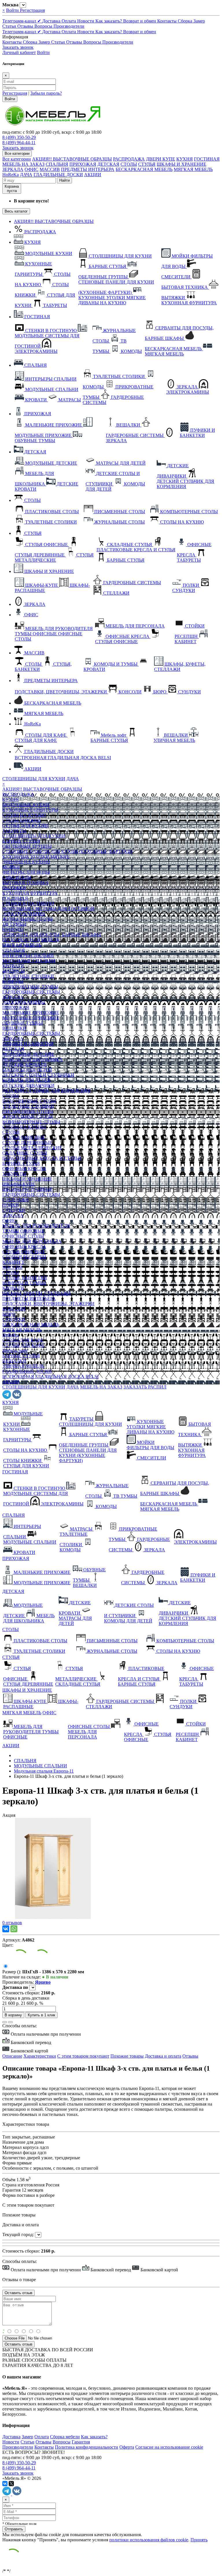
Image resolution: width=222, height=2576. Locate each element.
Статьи (10, 26)
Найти (64, 180)
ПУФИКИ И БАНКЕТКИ (28, 1044)
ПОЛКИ (11, 1205)
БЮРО (9, 1314)
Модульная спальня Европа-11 (44, 1771)
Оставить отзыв (18, 2344)
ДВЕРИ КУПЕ (161, 159)
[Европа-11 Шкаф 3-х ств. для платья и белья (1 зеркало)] (53, 1917)
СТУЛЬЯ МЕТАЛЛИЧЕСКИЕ (32, 1148)
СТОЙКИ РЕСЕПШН (24, 1257)
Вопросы (44, 26)
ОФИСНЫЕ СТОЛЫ (23, 1236)
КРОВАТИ (13, 966)
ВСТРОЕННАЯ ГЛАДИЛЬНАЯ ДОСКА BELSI (50, 1377)
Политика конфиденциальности (87, 2447)
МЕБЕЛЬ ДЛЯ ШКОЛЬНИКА (33, 1059)
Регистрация (32, 10)
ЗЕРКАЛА (13, 169)
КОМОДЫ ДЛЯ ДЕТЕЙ (26, 1080)
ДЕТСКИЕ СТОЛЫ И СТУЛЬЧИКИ (38, 1075)
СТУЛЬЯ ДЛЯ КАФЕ (23, 1345)
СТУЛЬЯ (147, 164)
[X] (11, 2484)
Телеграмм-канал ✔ (22, 21)
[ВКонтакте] (6, 1929)
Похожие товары (127, 2056)
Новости (86, 21)
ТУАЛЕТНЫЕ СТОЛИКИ (28, 976)
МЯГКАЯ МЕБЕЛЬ (193, 169)
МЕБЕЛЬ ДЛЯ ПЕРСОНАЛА (32, 1241)
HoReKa (11, 175)
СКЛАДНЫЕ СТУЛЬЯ (25, 1153)
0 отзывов (12, 1923)
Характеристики (40, 2056)
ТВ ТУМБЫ (14, 924)
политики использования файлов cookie (149, 2540)
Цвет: (8, 1945)
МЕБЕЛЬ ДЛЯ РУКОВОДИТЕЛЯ (36, 1226)
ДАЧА (26, 175)
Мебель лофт (15, 1351)
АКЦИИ (93, 175)
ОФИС (32, 169)
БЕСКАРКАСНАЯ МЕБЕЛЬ (144, 169)
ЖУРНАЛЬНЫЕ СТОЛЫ (28, 919)
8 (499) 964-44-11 (19, 143)
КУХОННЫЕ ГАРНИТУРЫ (30, 810)
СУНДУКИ (14, 1210)
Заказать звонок (18, 47)
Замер (199, 21)
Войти (13, 10)
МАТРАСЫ (14, 971)
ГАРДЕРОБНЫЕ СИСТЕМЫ (31, 992)
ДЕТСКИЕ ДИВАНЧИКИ (28, 1085)
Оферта (127, 2447)
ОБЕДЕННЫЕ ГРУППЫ (27, 846)
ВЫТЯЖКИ (14, 888)
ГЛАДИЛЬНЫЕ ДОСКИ (58, 175)
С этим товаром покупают (83, 2056)
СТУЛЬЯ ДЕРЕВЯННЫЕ (27, 1143)
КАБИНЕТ (13, 1262)
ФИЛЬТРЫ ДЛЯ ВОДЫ (26, 872)
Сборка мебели (65, 2437)
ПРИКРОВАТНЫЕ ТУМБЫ (30, 987)
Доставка (52, 21)
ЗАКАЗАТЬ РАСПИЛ (145, 1387)
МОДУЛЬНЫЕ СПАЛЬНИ (29, 961)
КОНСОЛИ (14, 1309)
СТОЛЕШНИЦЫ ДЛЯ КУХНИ (34, 779)
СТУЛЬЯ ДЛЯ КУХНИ (25, 826)
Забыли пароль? (46, 93)
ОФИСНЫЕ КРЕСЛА (24, 1169)
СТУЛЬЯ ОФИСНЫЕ (24, 1137)
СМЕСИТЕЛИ (17, 877)
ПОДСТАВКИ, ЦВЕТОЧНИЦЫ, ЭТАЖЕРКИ (48, 1304)
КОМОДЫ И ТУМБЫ (24, 1283)
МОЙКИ (11, 867)
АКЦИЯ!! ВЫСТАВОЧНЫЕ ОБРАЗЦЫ (72, 159)
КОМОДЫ (13, 929)
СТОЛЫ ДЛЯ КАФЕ (23, 1340)
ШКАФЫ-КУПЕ (19, 1184)
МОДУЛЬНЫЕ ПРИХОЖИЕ (31, 1018)
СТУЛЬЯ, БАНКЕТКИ (25, 1278)
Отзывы (26, 26)
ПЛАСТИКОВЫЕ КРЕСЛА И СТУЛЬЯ (42, 1158)
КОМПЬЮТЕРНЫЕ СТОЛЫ (31, 1122)
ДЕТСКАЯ (108, 164)
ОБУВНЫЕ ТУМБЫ (23, 1023)
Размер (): (12, 1972)
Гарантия (81, 2442)
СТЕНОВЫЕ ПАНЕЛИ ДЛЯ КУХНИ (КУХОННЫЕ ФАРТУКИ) (67, 851)
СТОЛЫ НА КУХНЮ (24, 815)
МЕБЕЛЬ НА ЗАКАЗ (23, 164)
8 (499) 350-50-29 (19, 137)
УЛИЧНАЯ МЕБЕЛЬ (23, 1366)
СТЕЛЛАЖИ (15, 1200)
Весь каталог (16, 211)
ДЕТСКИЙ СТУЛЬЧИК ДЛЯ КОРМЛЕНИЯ (46, 1091)
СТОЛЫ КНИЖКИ (22, 820)
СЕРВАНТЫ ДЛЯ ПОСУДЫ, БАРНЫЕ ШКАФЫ (52, 935)
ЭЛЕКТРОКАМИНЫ (24, 914)
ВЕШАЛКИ (14, 1028)
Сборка (186, 21)
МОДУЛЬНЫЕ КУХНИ (26, 805)
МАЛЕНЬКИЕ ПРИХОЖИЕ (31, 1013)
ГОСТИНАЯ (207, 159)
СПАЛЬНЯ (57, 164)
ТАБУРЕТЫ (14, 831)
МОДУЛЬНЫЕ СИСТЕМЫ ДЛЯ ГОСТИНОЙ (48, 909)
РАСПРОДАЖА (129, 159)
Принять (199, 2540)
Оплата (69, 21)
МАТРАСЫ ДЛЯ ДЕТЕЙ (27, 1070)
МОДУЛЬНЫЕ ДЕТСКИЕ (28, 1054)
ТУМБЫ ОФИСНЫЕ (23, 1231)
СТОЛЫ (129, 164)
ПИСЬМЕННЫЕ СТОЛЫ (28, 1111)
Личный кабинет (19, 52)
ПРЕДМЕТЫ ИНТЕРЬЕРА (88, 169)
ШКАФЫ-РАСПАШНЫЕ (28, 1189)
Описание (12, 2056)
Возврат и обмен (140, 21)
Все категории (17, 159)
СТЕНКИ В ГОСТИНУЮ (28, 903)
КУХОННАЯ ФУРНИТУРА (30, 893)
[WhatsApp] (14, 1929)
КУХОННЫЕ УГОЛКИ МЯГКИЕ (36, 857)
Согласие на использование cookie (169, 2447)
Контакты (168, 21)
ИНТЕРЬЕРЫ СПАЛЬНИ (28, 955)
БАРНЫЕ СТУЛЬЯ (21, 841)
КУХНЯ (185, 159)
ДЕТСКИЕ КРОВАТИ (25, 1065)
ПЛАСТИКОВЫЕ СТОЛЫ (29, 1101)
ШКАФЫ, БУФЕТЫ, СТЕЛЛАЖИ (37, 1293)
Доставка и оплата (163, 2056)
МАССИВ (50, 169)
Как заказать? (109, 21)
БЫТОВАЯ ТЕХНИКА (26, 883)
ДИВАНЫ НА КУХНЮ (26, 862)
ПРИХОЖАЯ (83, 164)
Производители (69, 26)
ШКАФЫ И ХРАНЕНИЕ (182, 164)
